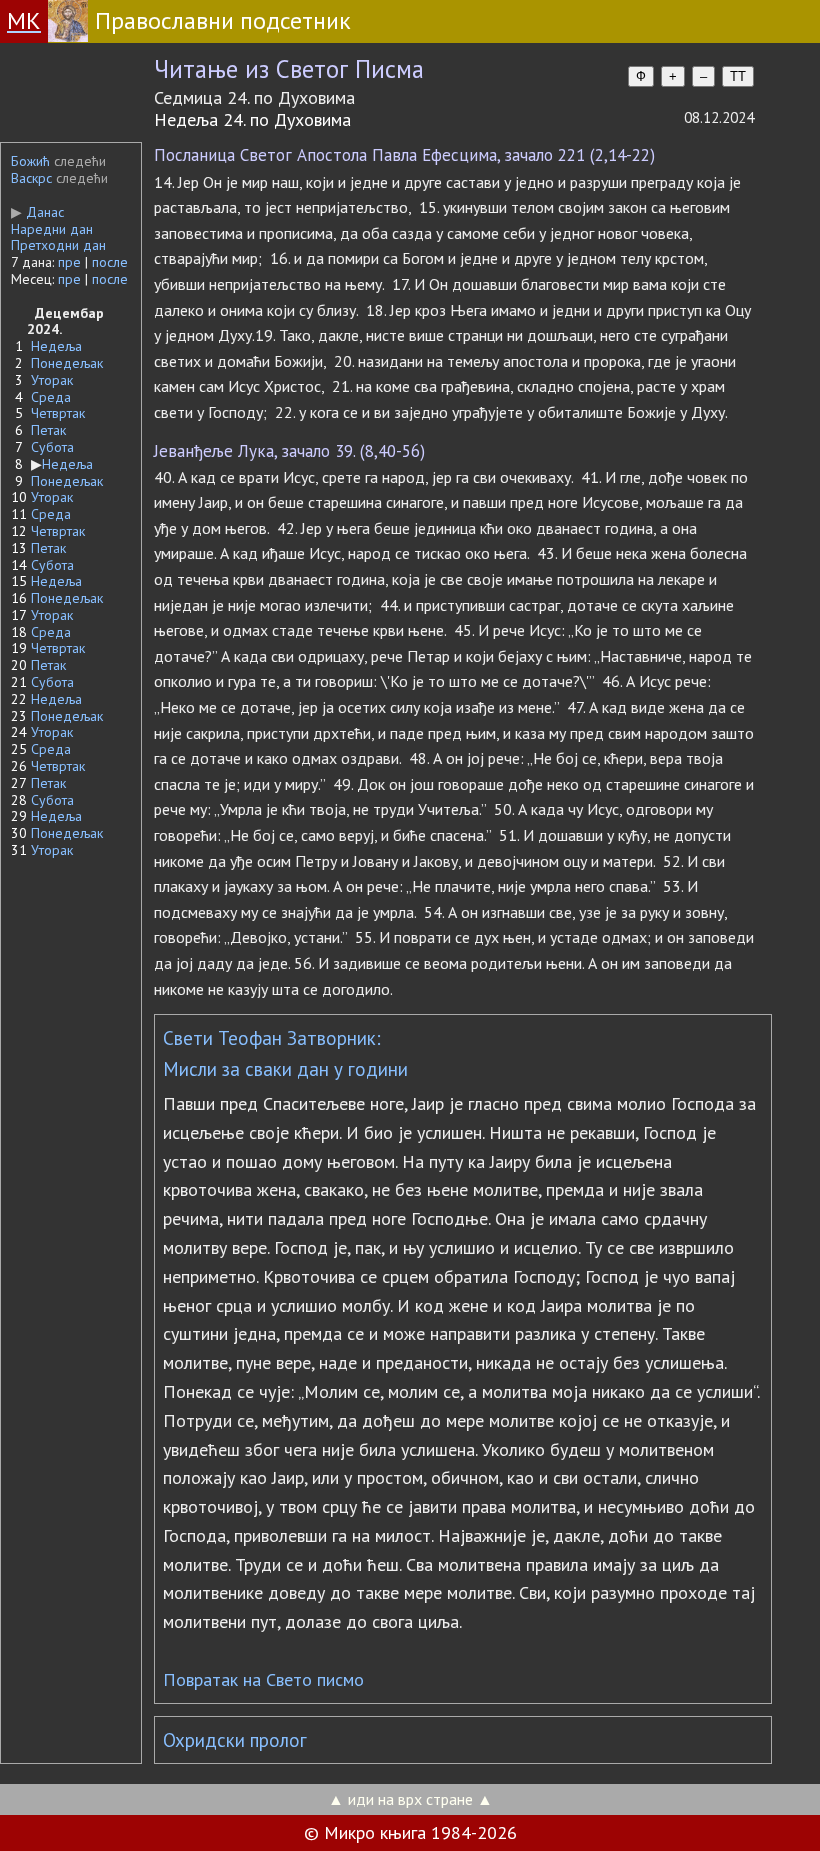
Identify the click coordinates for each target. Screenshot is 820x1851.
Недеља (56, 346)
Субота (52, 447)
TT (738, 76)
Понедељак (67, 363)
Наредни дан (52, 229)
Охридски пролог (235, 1740)
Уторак (52, 380)
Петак (48, 430)
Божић (30, 161)
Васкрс (31, 178)
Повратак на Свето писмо (263, 1679)
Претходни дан (58, 245)
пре (69, 262)
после (110, 262)
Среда (51, 397)
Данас (37, 212)
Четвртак (58, 413)
